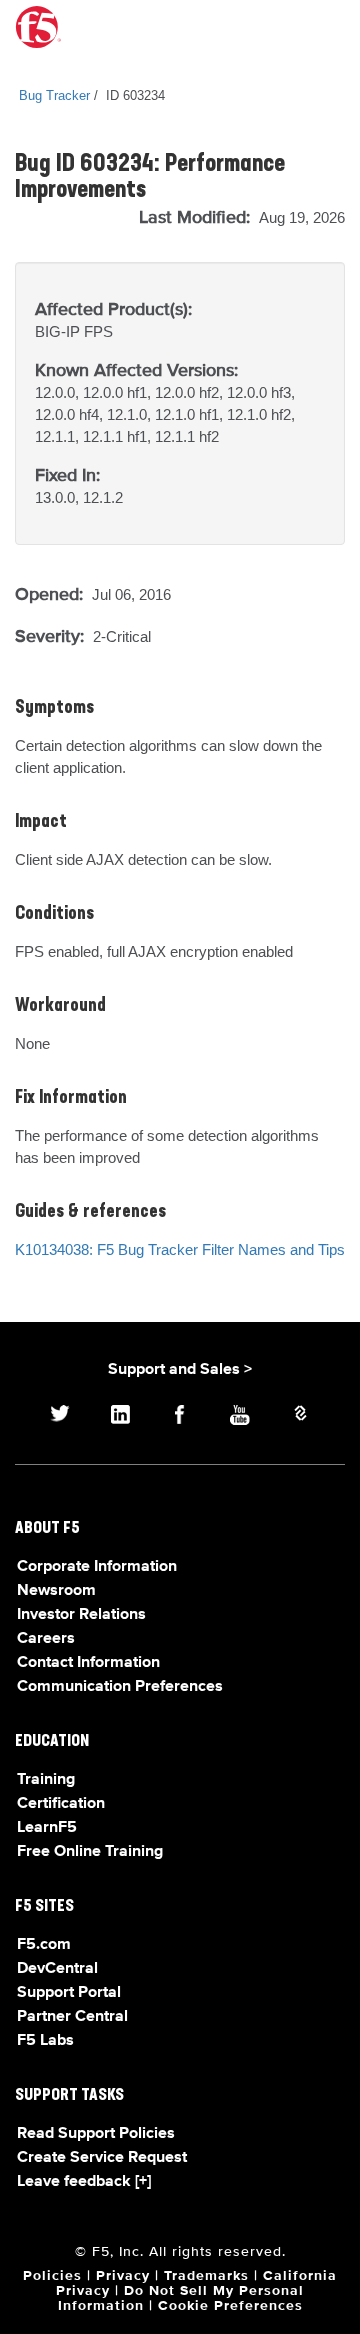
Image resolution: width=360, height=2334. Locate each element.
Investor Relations (81, 1615)
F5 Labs (45, 2041)
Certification (61, 1804)
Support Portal (69, 1993)
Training (46, 1780)
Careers (46, 1639)
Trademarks (206, 2276)
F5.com (44, 1945)
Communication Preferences (120, 1687)
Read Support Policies (96, 2134)
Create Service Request (102, 2158)
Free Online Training (90, 1852)
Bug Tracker (54, 95)
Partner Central (72, 2017)
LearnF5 (47, 1828)
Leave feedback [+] (84, 2182)
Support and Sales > (180, 1370)
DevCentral (57, 1969)
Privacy (123, 2276)
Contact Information (88, 1663)
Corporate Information (97, 1567)
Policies (52, 2276)
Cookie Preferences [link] (230, 2306)
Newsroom (56, 1591)
